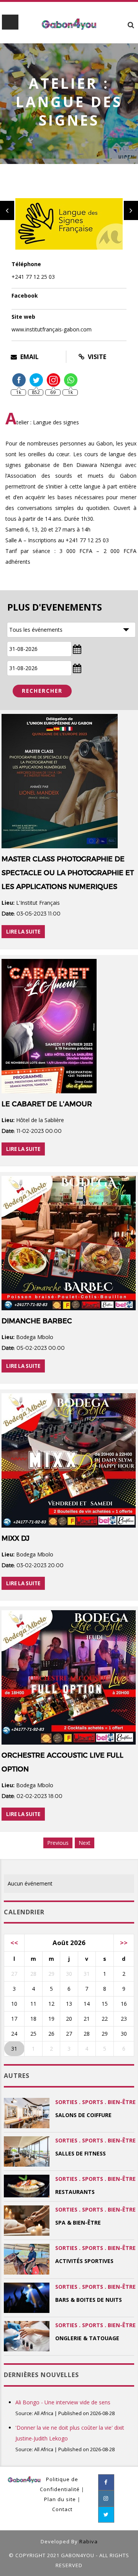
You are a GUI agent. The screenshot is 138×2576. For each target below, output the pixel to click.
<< (14, 1943)
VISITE (96, 357)
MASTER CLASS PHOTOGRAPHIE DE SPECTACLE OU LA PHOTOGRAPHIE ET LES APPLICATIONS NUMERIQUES (68, 873)
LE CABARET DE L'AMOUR (47, 1104)
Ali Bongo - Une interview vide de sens (63, 2402)
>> (124, 1943)
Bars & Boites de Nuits (89, 2300)
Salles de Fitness (80, 2153)
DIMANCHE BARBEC (37, 1321)
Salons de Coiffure (83, 2115)
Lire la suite (23, 932)
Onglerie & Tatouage (87, 2338)
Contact (62, 2509)
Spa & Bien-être (78, 2223)
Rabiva (89, 2541)
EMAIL (29, 357)
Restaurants (75, 2192)
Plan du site (60, 2499)
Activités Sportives (84, 2261)
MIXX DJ (16, 1538)
